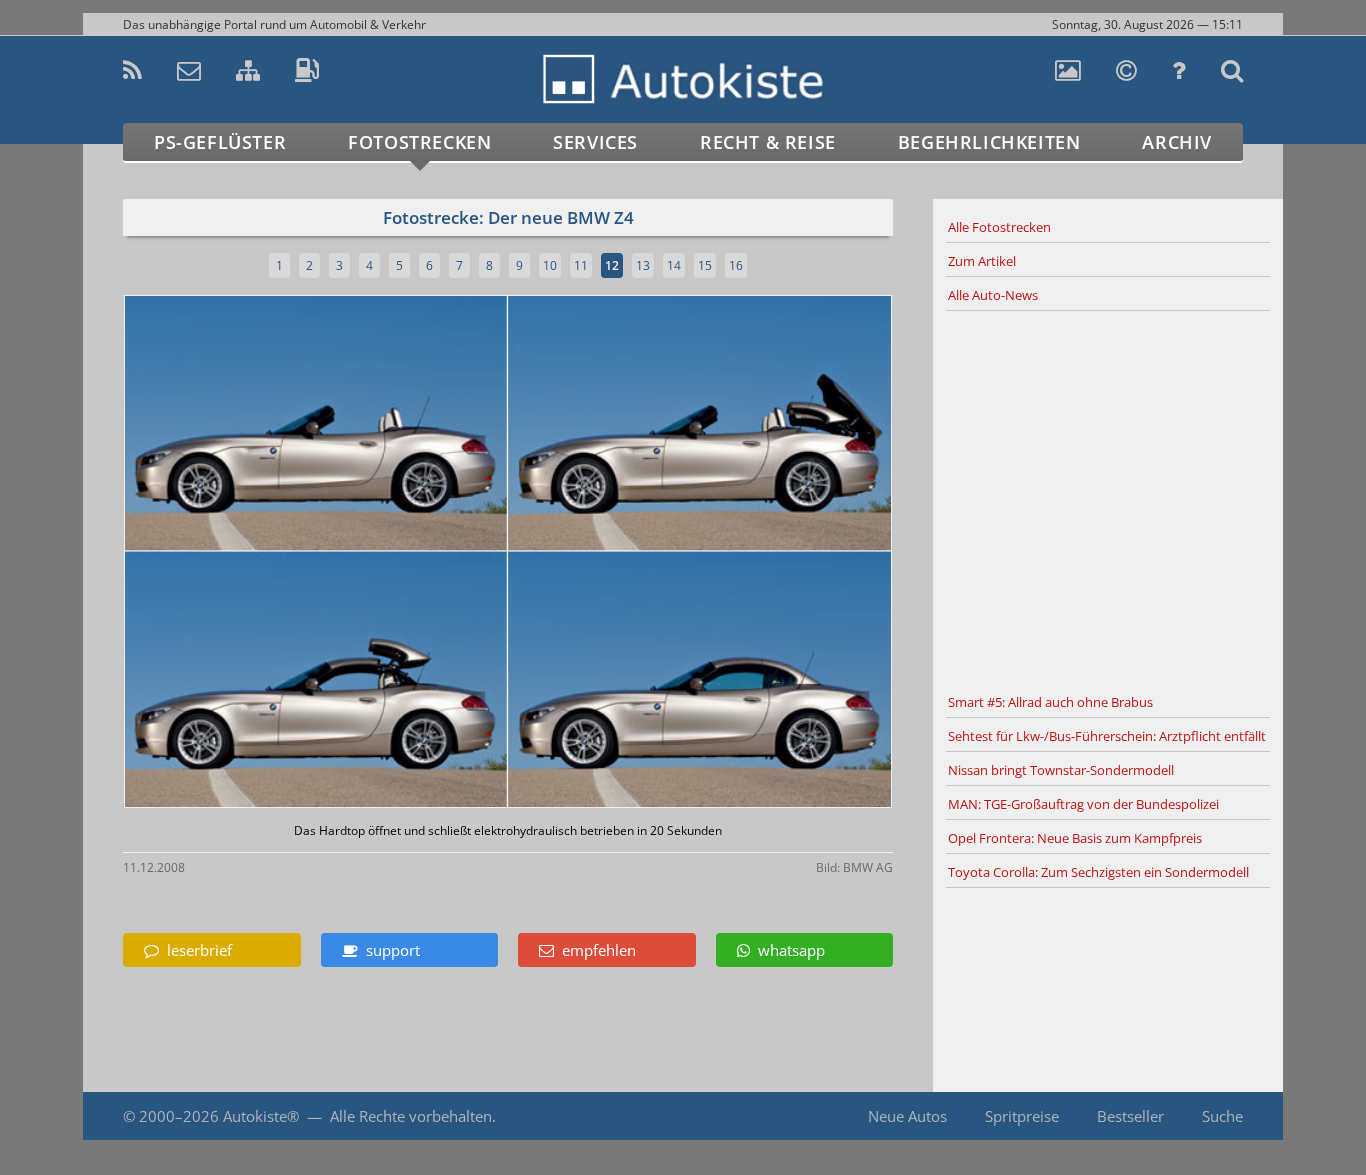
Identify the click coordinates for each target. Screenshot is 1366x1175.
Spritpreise (1022, 1116)
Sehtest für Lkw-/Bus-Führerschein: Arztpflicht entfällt (1107, 736)
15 (705, 265)
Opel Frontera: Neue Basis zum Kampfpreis (1075, 838)
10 (550, 265)
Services (595, 142)
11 (581, 265)
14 (674, 265)
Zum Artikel (982, 261)
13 (643, 265)
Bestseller (1130, 1116)
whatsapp (787, 950)
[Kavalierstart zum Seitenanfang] (1240, 1116)
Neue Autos (907, 1116)
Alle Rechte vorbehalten (411, 1116)
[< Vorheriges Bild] (215, 553)
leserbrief (195, 950)
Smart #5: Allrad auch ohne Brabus (1050, 702)
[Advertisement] (1108, 499)
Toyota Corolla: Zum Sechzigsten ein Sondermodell (1098, 872)
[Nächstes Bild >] (635, 553)
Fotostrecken (419, 142)
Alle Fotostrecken (999, 227)
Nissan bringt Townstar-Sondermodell (1061, 770)
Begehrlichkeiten (989, 142)
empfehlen (595, 950)
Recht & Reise (768, 142)
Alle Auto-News (993, 295)
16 (736, 265)
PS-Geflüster (220, 142)
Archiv (1177, 142)
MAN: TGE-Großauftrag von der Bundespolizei (1083, 804)
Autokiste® (261, 1116)
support (389, 950)
